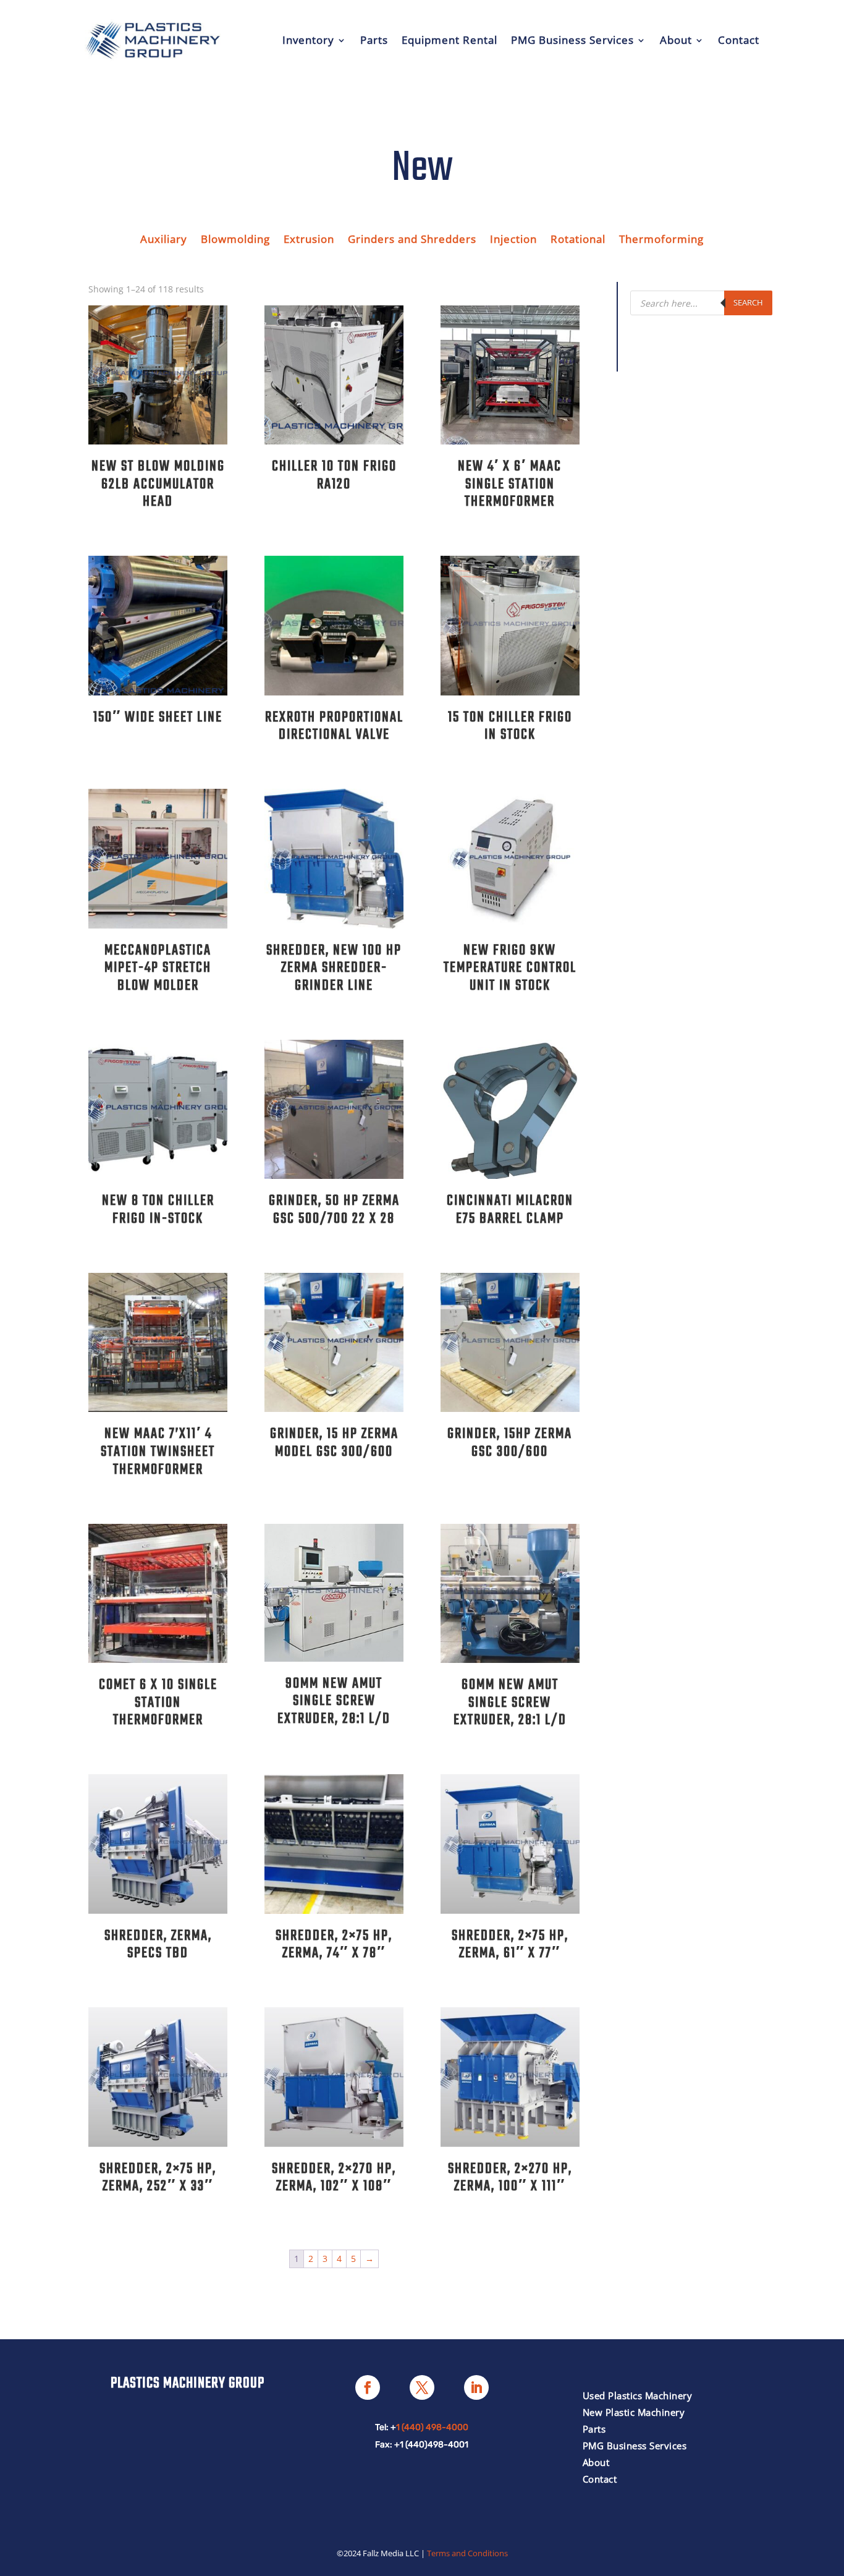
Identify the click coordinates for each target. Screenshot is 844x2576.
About (676, 40)
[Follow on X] (422, 2387)
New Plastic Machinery (634, 2412)
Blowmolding (235, 240)
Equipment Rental (449, 40)
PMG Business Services (572, 40)
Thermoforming (661, 240)
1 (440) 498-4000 (432, 2427)
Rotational (578, 240)
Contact (739, 40)
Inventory (308, 40)
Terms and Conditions (467, 2553)
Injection (513, 240)
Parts (374, 40)
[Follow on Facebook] (368, 2387)
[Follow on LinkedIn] (476, 2387)
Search (748, 302)
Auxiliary (164, 240)
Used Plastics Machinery (638, 2395)
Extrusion (309, 240)
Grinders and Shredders (412, 240)
